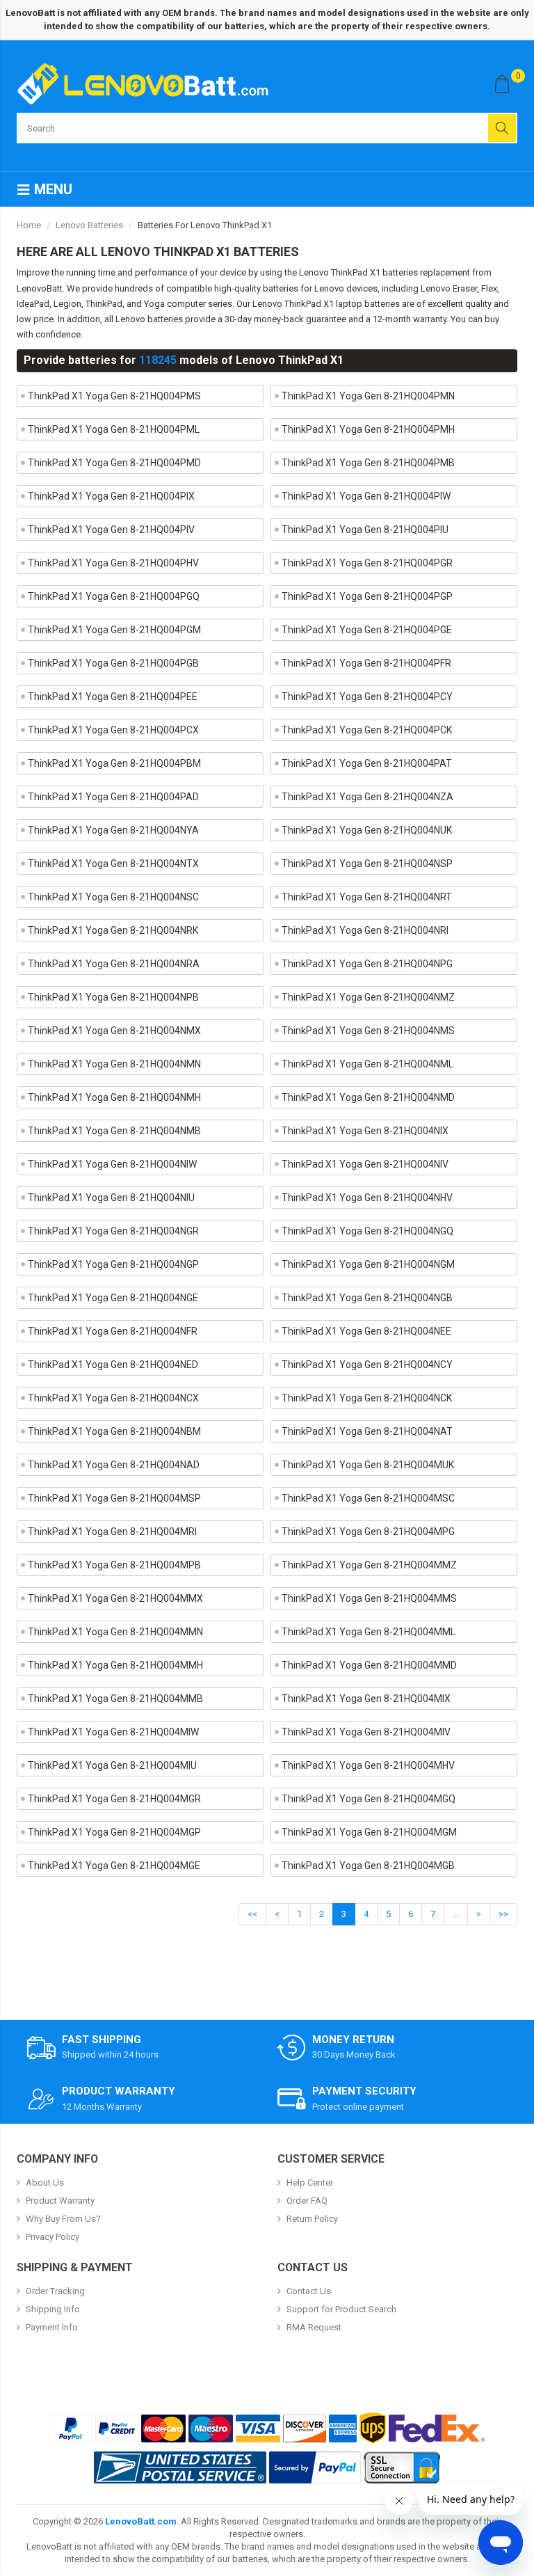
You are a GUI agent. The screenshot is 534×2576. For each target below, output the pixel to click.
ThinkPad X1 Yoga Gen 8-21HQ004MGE (114, 1866)
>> (503, 1914)
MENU (51, 189)
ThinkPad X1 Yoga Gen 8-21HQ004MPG (368, 1532)
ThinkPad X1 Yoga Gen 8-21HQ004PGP (367, 596)
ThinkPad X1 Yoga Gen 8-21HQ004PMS (114, 396)
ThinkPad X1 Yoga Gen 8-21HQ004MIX (366, 1699)
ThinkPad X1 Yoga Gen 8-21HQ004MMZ (369, 1565)
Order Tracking (55, 2291)
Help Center (310, 2183)
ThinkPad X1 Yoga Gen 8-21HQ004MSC (368, 1498)
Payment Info (52, 2327)
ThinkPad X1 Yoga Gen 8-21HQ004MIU (112, 1765)
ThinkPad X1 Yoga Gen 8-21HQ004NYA (113, 830)
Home (29, 225)
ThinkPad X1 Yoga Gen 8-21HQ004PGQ (114, 596)
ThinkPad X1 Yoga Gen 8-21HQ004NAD (114, 1465)
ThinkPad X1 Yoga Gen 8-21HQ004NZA (367, 797)
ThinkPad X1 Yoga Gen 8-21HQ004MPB (114, 1565)
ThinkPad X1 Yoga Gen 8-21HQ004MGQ (369, 1799)
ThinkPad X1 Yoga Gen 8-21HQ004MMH (115, 1665)
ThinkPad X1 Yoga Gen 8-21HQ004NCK (367, 1398)
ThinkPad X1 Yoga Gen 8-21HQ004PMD (114, 463)
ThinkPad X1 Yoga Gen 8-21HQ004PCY (367, 697)
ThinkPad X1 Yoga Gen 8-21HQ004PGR (367, 563)
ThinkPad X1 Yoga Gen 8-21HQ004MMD (369, 1665)
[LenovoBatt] (148, 84)
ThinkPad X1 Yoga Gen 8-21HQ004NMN (114, 1064)
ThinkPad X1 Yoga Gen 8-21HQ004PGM (114, 630)
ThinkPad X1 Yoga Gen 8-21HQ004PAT (367, 763)
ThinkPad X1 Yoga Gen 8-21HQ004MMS (369, 1598)
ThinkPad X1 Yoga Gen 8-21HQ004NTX (113, 864)
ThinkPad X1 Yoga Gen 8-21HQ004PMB (368, 463)
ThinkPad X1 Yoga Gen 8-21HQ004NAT (367, 1431)
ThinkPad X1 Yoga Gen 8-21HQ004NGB (367, 1298)
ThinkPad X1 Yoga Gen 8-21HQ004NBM (114, 1431)
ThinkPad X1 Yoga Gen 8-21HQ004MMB (115, 1699)
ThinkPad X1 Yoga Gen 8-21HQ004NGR (113, 1231)
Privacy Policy (52, 2237)
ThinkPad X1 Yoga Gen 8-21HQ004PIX (111, 496)
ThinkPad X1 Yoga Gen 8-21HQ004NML (367, 1064)
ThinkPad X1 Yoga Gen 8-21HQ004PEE (113, 697)
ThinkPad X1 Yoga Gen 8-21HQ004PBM (114, 763)
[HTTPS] (402, 2467)
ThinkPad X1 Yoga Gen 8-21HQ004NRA (114, 964)
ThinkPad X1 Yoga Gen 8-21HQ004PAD (113, 797)
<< (252, 1914)
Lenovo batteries (89, 225)
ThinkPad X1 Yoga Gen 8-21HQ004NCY (367, 1365)
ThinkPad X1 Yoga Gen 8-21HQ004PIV (111, 530)
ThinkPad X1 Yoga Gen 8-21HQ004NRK (113, 930)
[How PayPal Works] (315, 2467)
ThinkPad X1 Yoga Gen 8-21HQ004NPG (367, 964)
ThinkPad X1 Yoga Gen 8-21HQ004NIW (112, 1164)
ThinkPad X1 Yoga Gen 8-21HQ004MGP (114, 1832)
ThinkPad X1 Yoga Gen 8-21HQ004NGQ (367, 1231)
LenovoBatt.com (141, 2521)
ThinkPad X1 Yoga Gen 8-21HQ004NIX (365, 1131)
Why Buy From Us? (63, 2219)
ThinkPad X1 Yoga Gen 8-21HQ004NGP (113, 1264)
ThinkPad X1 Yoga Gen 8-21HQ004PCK (367, 730)
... (456, 1914)
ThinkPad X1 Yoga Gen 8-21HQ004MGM (369, 1832)
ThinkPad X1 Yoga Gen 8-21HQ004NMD (368, 1097)
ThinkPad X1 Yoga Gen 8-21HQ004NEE (366, 1331)
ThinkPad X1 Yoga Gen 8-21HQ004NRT (367, 897)
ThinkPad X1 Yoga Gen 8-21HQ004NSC (113, 897)
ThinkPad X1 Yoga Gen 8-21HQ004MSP (114, 1498)
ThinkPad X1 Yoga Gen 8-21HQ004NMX (114, 1031)
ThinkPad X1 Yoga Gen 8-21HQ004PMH (368, 429)
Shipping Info (53, 2309)
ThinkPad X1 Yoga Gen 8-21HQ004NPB (113, 997)
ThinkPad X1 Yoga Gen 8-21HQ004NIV (365, 1164)
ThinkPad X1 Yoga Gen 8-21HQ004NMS (368, 1031)
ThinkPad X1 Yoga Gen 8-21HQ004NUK (367, 830)
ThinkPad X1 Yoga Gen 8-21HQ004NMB (114, 1131)
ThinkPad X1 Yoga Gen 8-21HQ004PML (114, 429)
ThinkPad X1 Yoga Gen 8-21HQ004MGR (114, 1799)
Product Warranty (60, 2201)
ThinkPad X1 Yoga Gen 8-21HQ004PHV (113, 563)
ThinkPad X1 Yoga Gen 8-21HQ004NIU (111, 1198)
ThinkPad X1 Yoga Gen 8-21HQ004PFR (366, 663)
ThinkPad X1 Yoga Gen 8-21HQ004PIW (366, 496)
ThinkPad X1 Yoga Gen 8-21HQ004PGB (113, 663)
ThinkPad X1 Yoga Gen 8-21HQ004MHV (368, 1765)
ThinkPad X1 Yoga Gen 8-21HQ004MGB (368, 1866)
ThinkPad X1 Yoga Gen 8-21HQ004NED (113, 1365)
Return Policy (312, 2219)
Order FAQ (307, 2201)
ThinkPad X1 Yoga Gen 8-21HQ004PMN (368, 396)
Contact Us (309, 2291)
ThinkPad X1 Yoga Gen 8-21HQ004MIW (113, 1732)
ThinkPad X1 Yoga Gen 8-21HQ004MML (369, 1632)
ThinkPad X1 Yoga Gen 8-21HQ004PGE (367, 630)
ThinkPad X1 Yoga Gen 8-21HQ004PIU (365, 530)
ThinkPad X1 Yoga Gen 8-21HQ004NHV (367, 1198)
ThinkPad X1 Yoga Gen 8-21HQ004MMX (115, 1598)
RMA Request (314, 2327)
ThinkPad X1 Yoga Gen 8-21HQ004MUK (368, 1465)
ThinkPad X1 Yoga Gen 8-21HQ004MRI (112, 1532)
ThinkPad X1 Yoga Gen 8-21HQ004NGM (368, 1264)
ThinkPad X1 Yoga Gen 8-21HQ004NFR (113, 1331)
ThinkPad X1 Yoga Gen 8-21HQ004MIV (366, 1732)
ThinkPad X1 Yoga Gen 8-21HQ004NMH (114, 1097)
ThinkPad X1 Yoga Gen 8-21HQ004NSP (367, 864)
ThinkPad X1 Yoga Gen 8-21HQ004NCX (113, 1398)
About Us (45, 2183)
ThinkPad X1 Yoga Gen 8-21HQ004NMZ (368, 997)
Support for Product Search (341, 2309)
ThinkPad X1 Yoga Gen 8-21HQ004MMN (115, 1632)
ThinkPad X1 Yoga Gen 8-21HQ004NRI (365, 930)
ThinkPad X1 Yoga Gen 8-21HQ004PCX (113, 730)
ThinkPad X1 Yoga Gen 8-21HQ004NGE (113, 1298)
